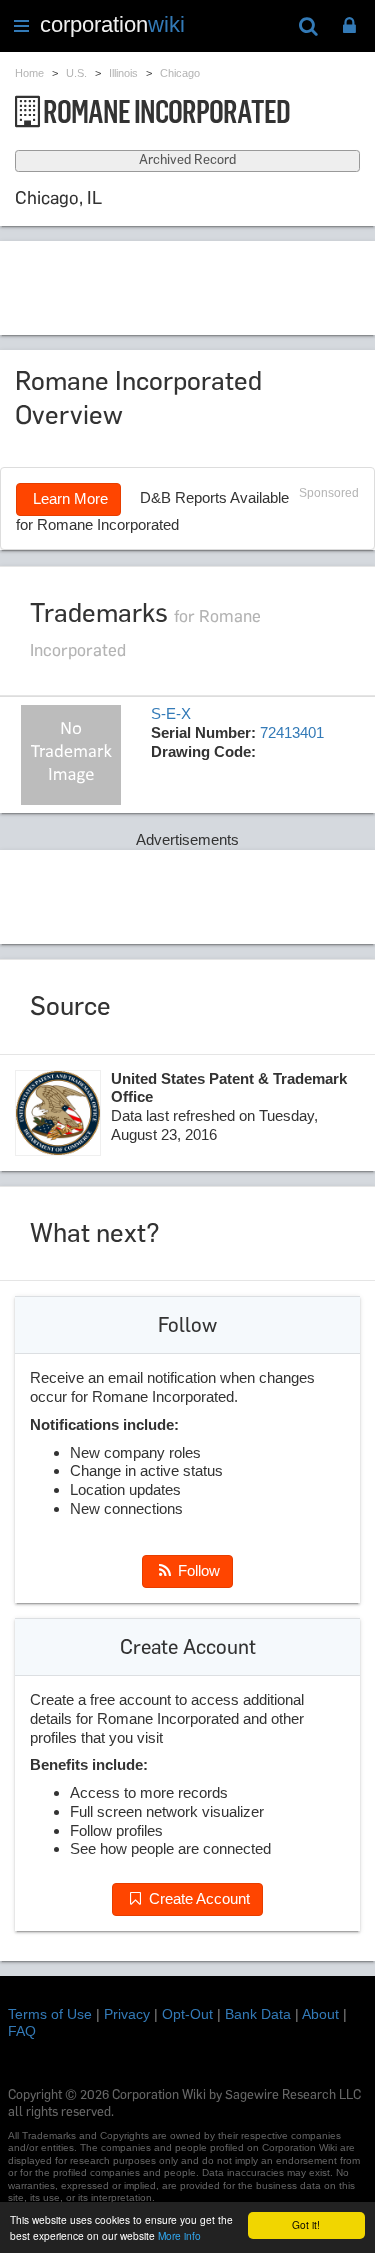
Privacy (127, 2014)
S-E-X (171, 713)
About (320, 2014)
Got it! (306, 2224)
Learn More (68, 498)
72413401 (292, 732)
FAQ (22, 2031)
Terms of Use (50, 2014)
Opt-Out (187, 2014)
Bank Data (258, 2014)
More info (179, 2235)
